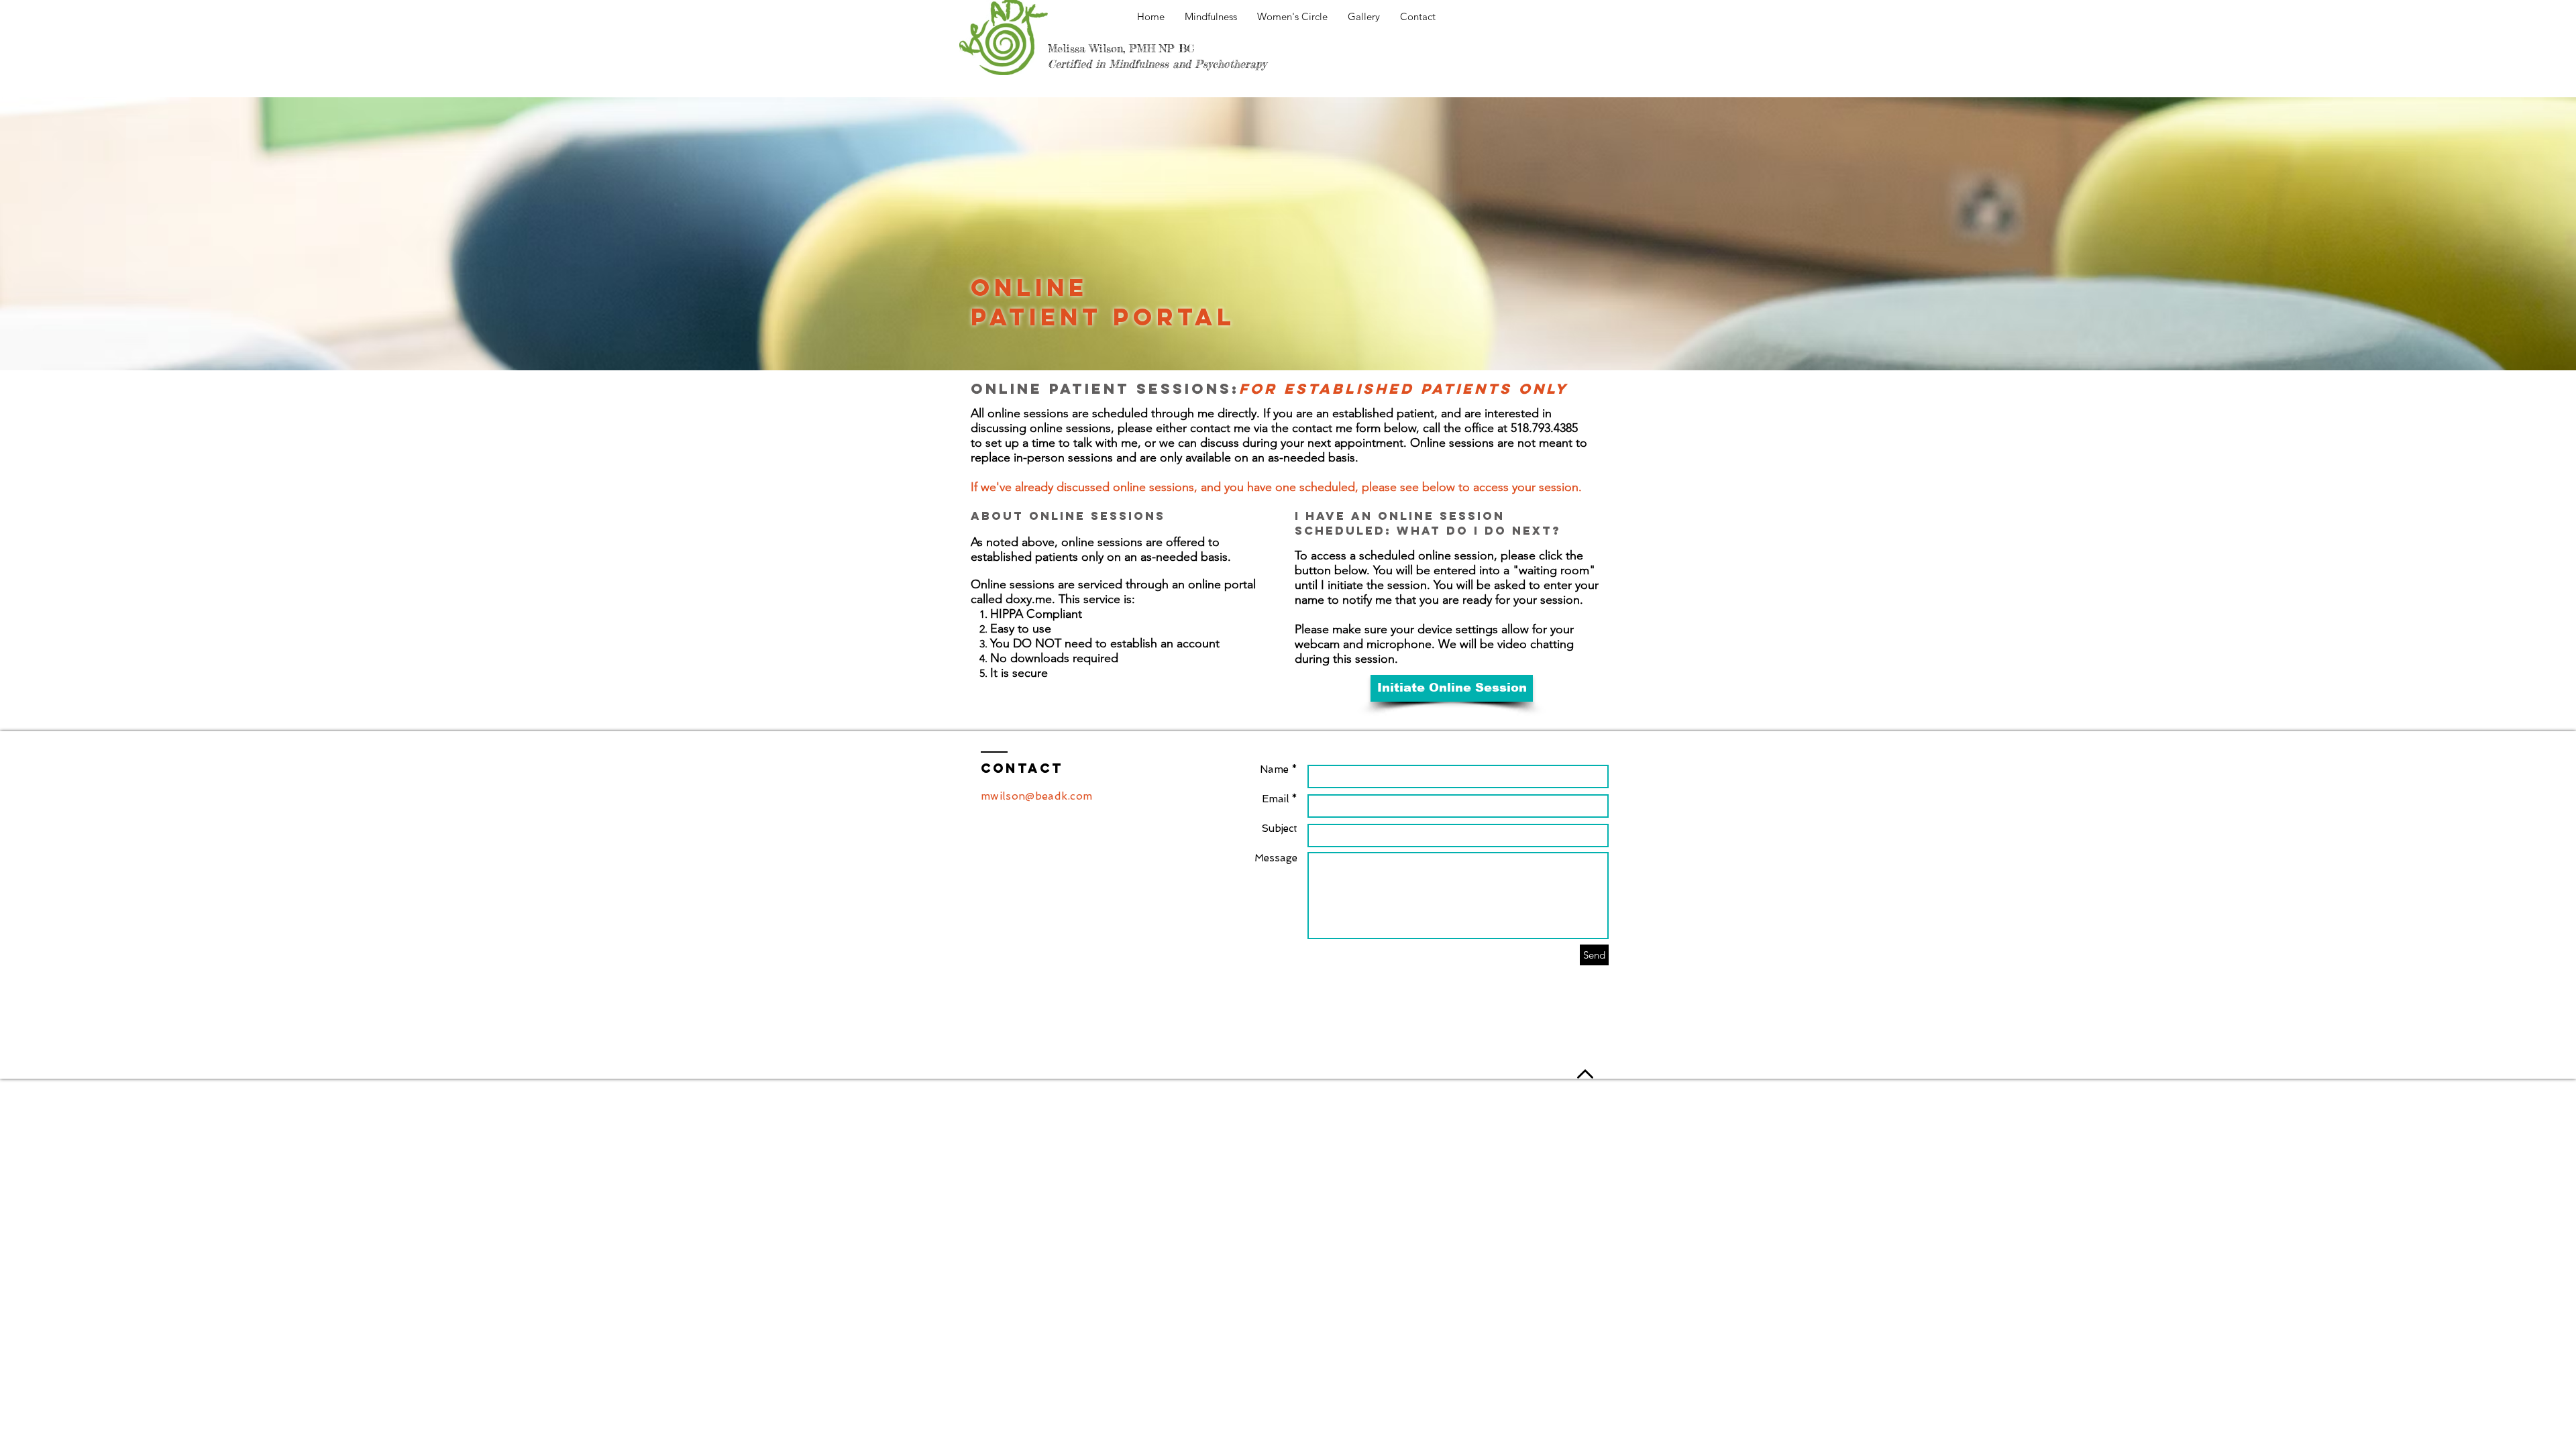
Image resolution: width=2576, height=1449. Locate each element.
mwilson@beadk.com (1036, 796)
